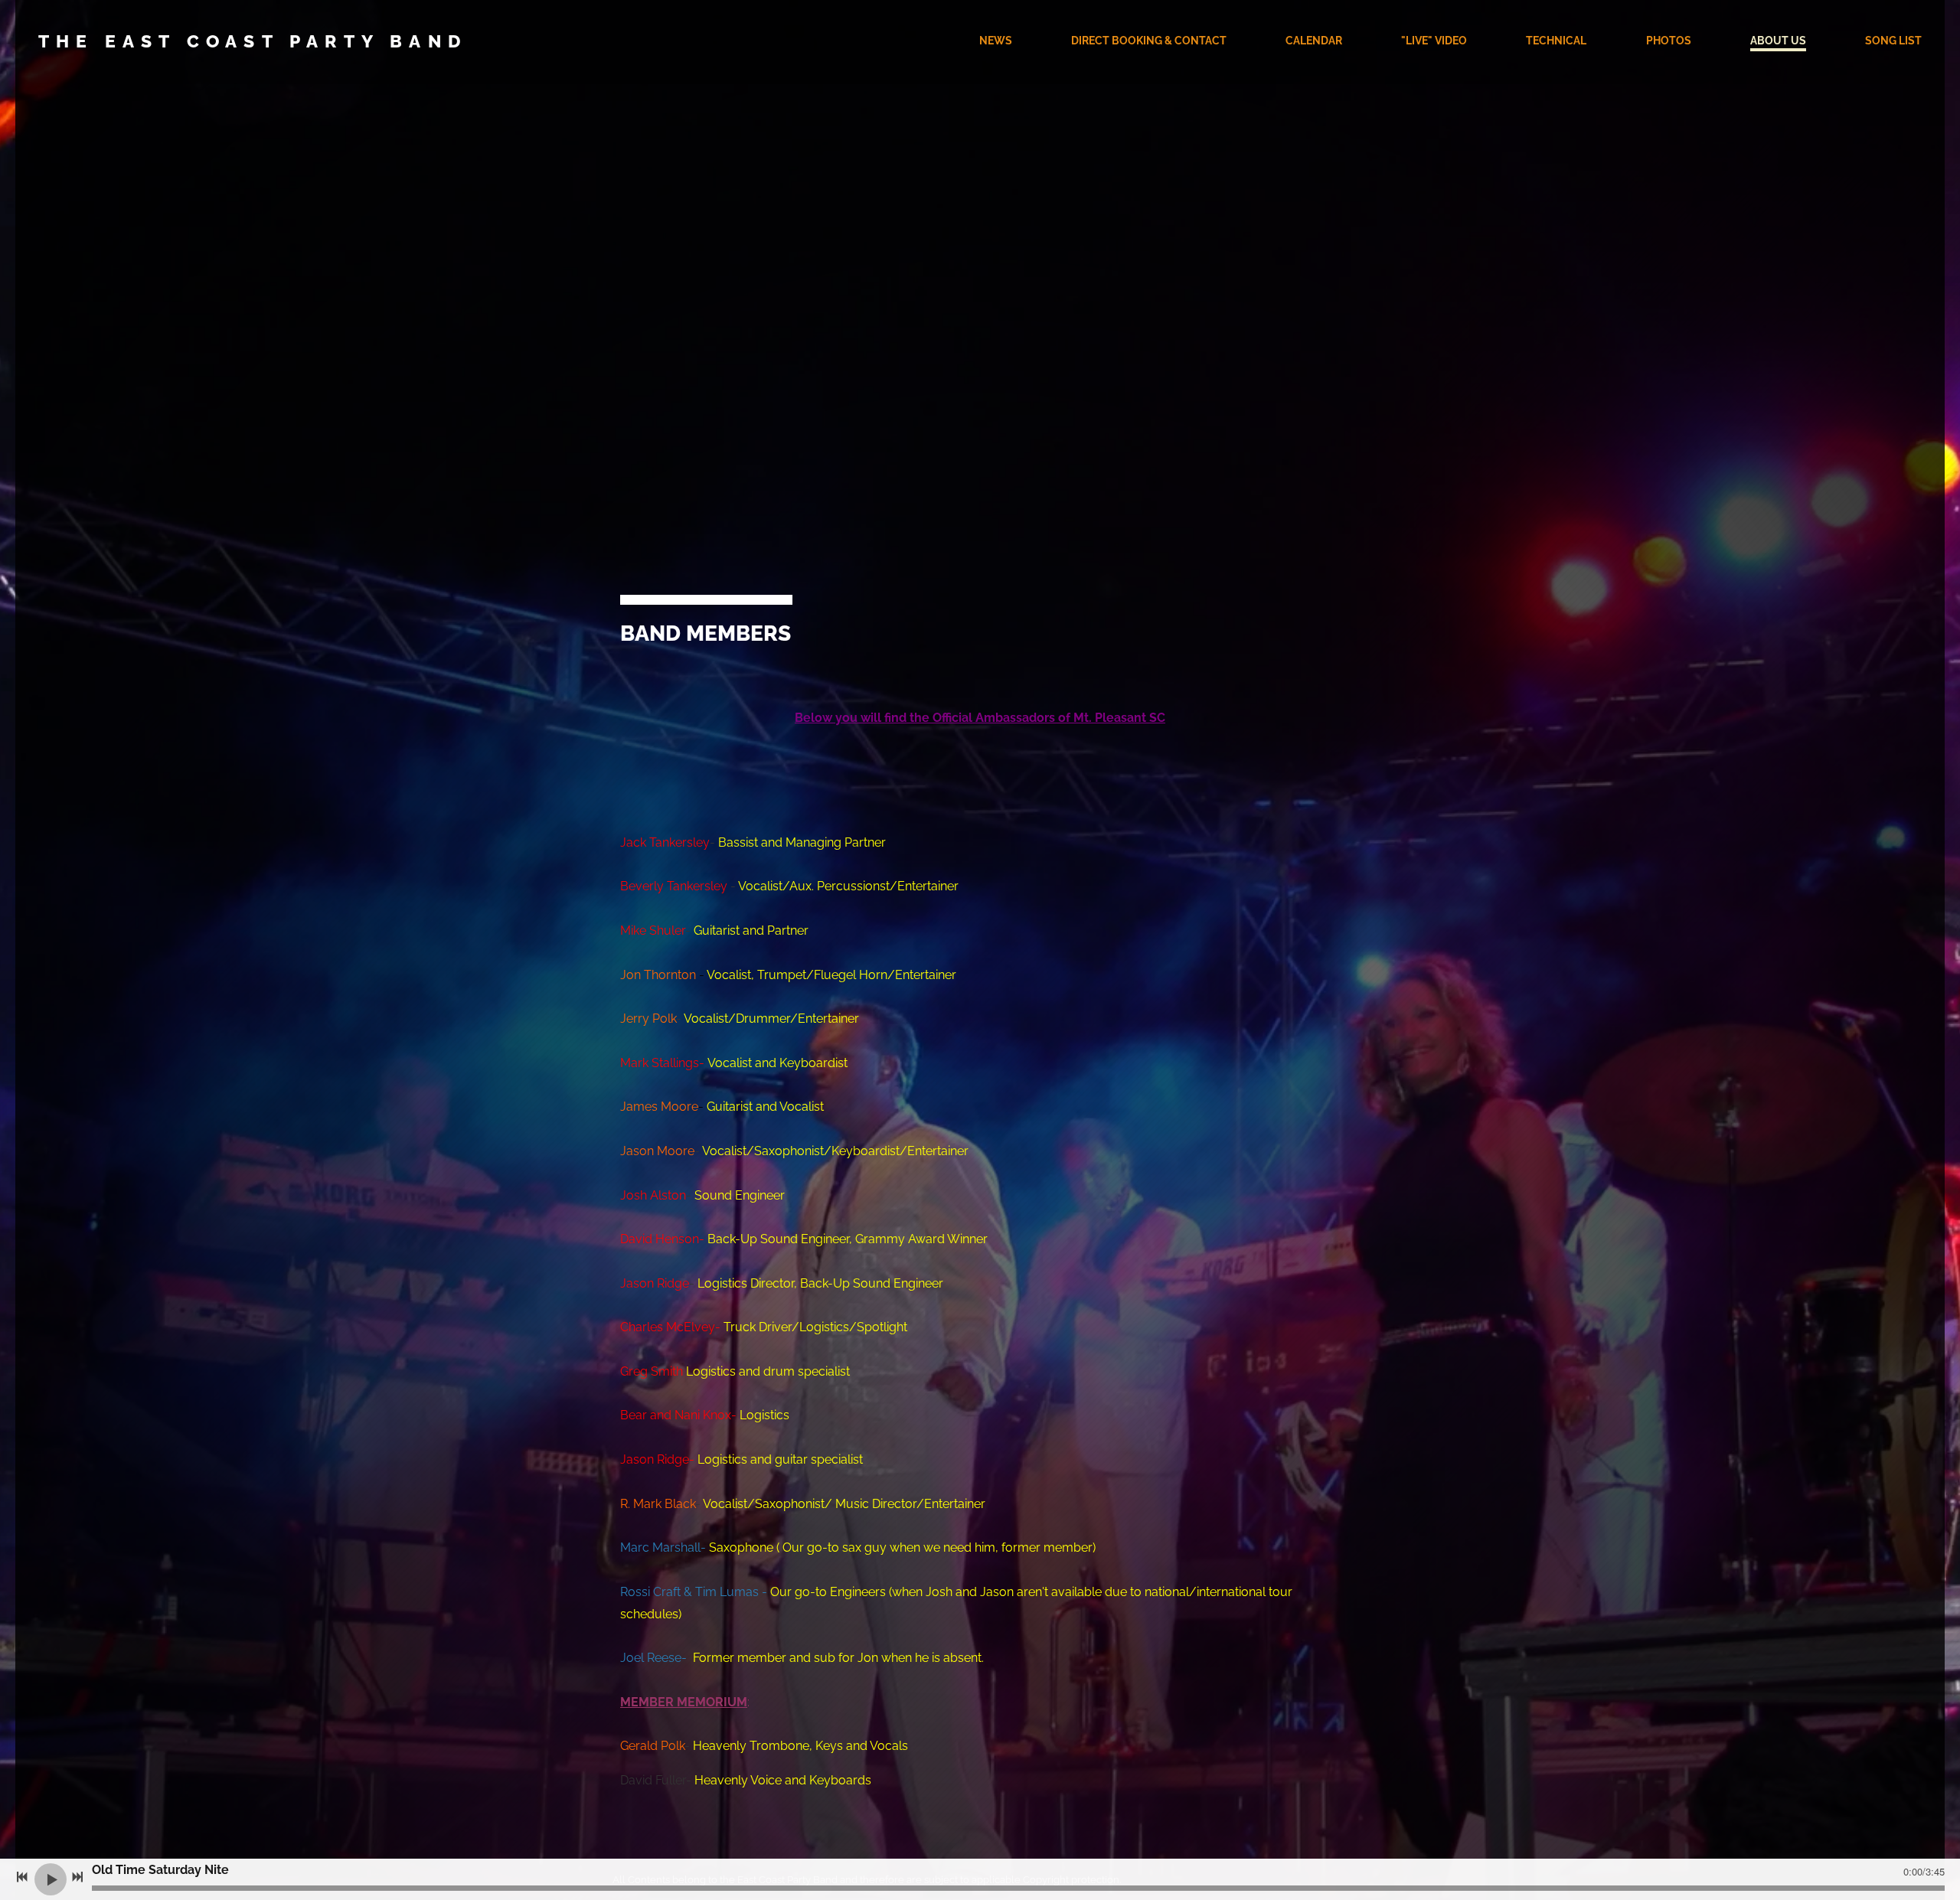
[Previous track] (22, 1877)
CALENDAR (1314, 41)
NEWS (996, 41)
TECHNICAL (1556, 41)
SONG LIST (1893, 41)
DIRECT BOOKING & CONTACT (1149, 41)
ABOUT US (1778, 41)
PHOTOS (1669, 41)
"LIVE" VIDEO (1434, 41)
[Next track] (77, 1877)
